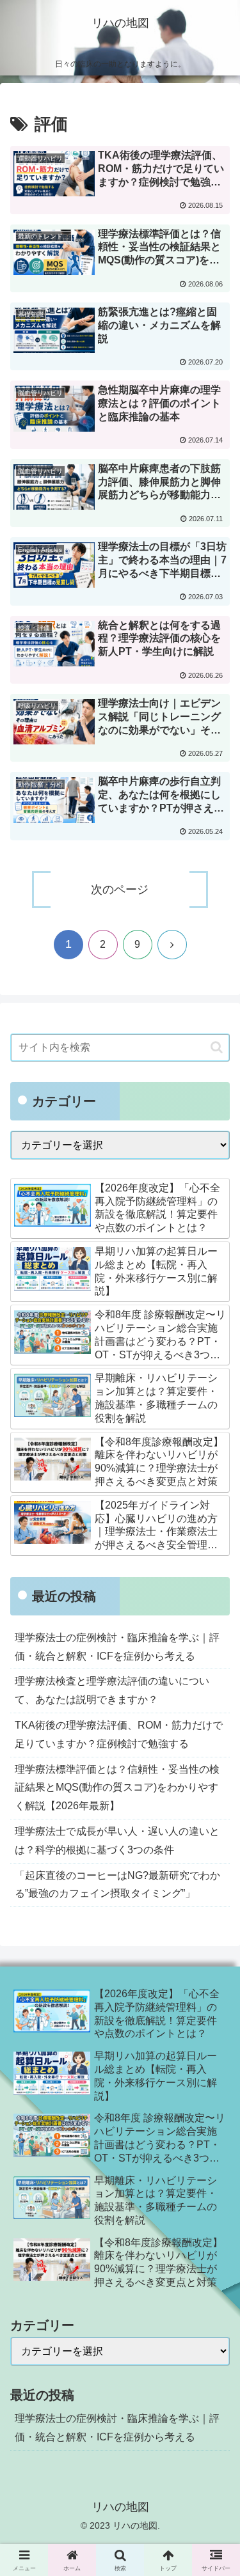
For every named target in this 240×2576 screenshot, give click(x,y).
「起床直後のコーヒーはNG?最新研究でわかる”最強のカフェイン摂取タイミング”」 (117, 1885)
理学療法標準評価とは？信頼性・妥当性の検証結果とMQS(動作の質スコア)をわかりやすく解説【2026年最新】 (117, 1788)
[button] (217, 1047)
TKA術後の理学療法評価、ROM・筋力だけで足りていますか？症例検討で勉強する (119, 1734)
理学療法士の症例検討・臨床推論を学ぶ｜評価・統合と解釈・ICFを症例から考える (117, 1647)
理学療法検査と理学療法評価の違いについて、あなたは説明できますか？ (112, 1690)
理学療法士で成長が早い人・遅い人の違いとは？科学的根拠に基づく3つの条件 (117, 1841)
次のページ (120, 890)
